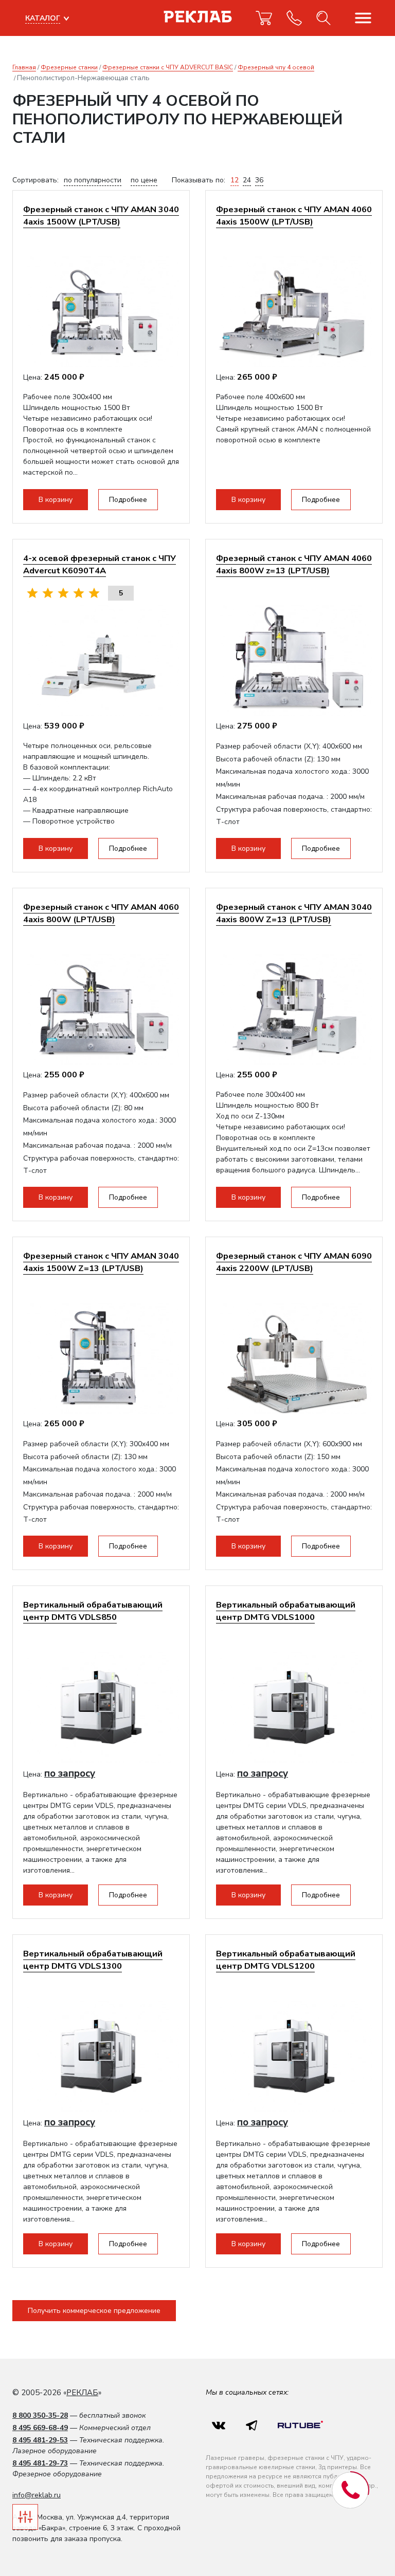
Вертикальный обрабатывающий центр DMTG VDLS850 (93, 1611)
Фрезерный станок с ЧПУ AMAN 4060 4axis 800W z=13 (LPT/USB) (294, 564)
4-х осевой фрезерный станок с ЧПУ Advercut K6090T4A (100, 564)
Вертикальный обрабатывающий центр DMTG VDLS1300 (93, 1960)
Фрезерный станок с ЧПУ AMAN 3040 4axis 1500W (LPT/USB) (101, 216)
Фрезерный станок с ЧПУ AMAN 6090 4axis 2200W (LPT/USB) (294, 1262)
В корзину (56, 500)
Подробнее (128, 500)
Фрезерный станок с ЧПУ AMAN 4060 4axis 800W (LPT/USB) (101, 913)
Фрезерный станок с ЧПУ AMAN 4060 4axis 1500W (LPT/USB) (294, 216)
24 (247, 180)
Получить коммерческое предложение (94, 2311)
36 (259, 180)
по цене (144, 180)
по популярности (93, 180)
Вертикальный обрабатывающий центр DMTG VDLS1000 (286, 1611)
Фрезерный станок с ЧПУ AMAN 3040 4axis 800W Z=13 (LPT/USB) (294, 913)
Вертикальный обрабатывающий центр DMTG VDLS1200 (286, 1960)
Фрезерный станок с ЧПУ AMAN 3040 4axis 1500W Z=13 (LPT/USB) (101, 1262)
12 (235, 180)
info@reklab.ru (37, 2495)
